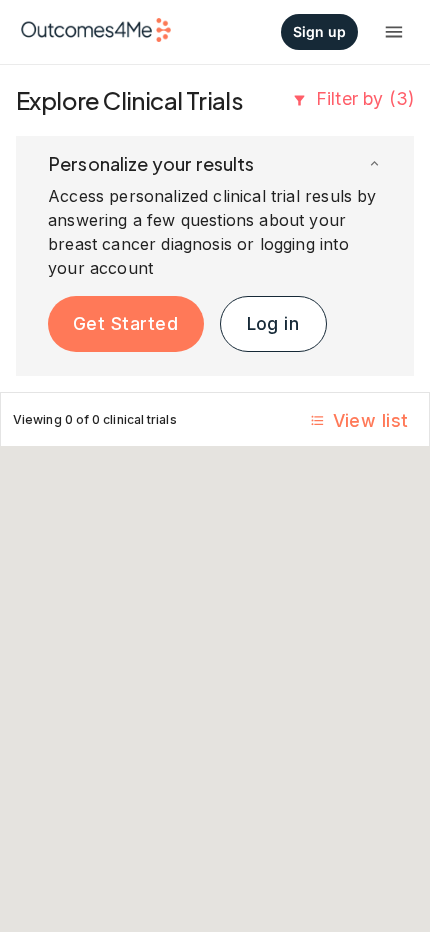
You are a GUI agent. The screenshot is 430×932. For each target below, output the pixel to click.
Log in (273, 323)
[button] (215, 164)
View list (371, 420)
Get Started (126, 323)
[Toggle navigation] (394, 32)
